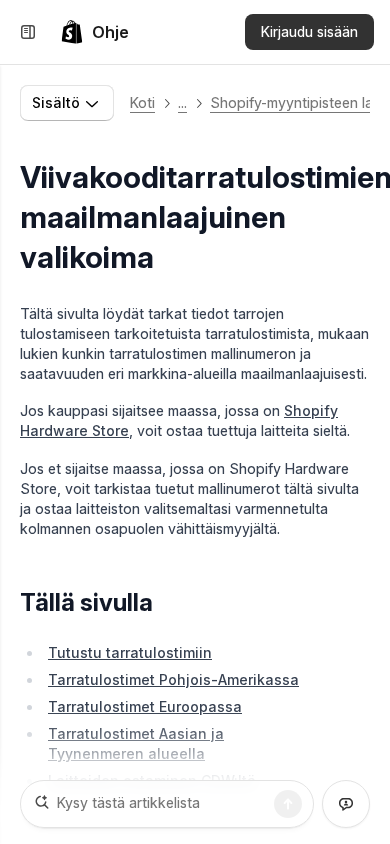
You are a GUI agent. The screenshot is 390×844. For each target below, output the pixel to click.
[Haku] (288, 804)
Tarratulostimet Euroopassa (145, 706)
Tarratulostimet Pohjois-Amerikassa (173, 679)
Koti (142, 102)
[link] (94, 32)
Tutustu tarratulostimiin (130, 652)
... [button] (182, 102)
